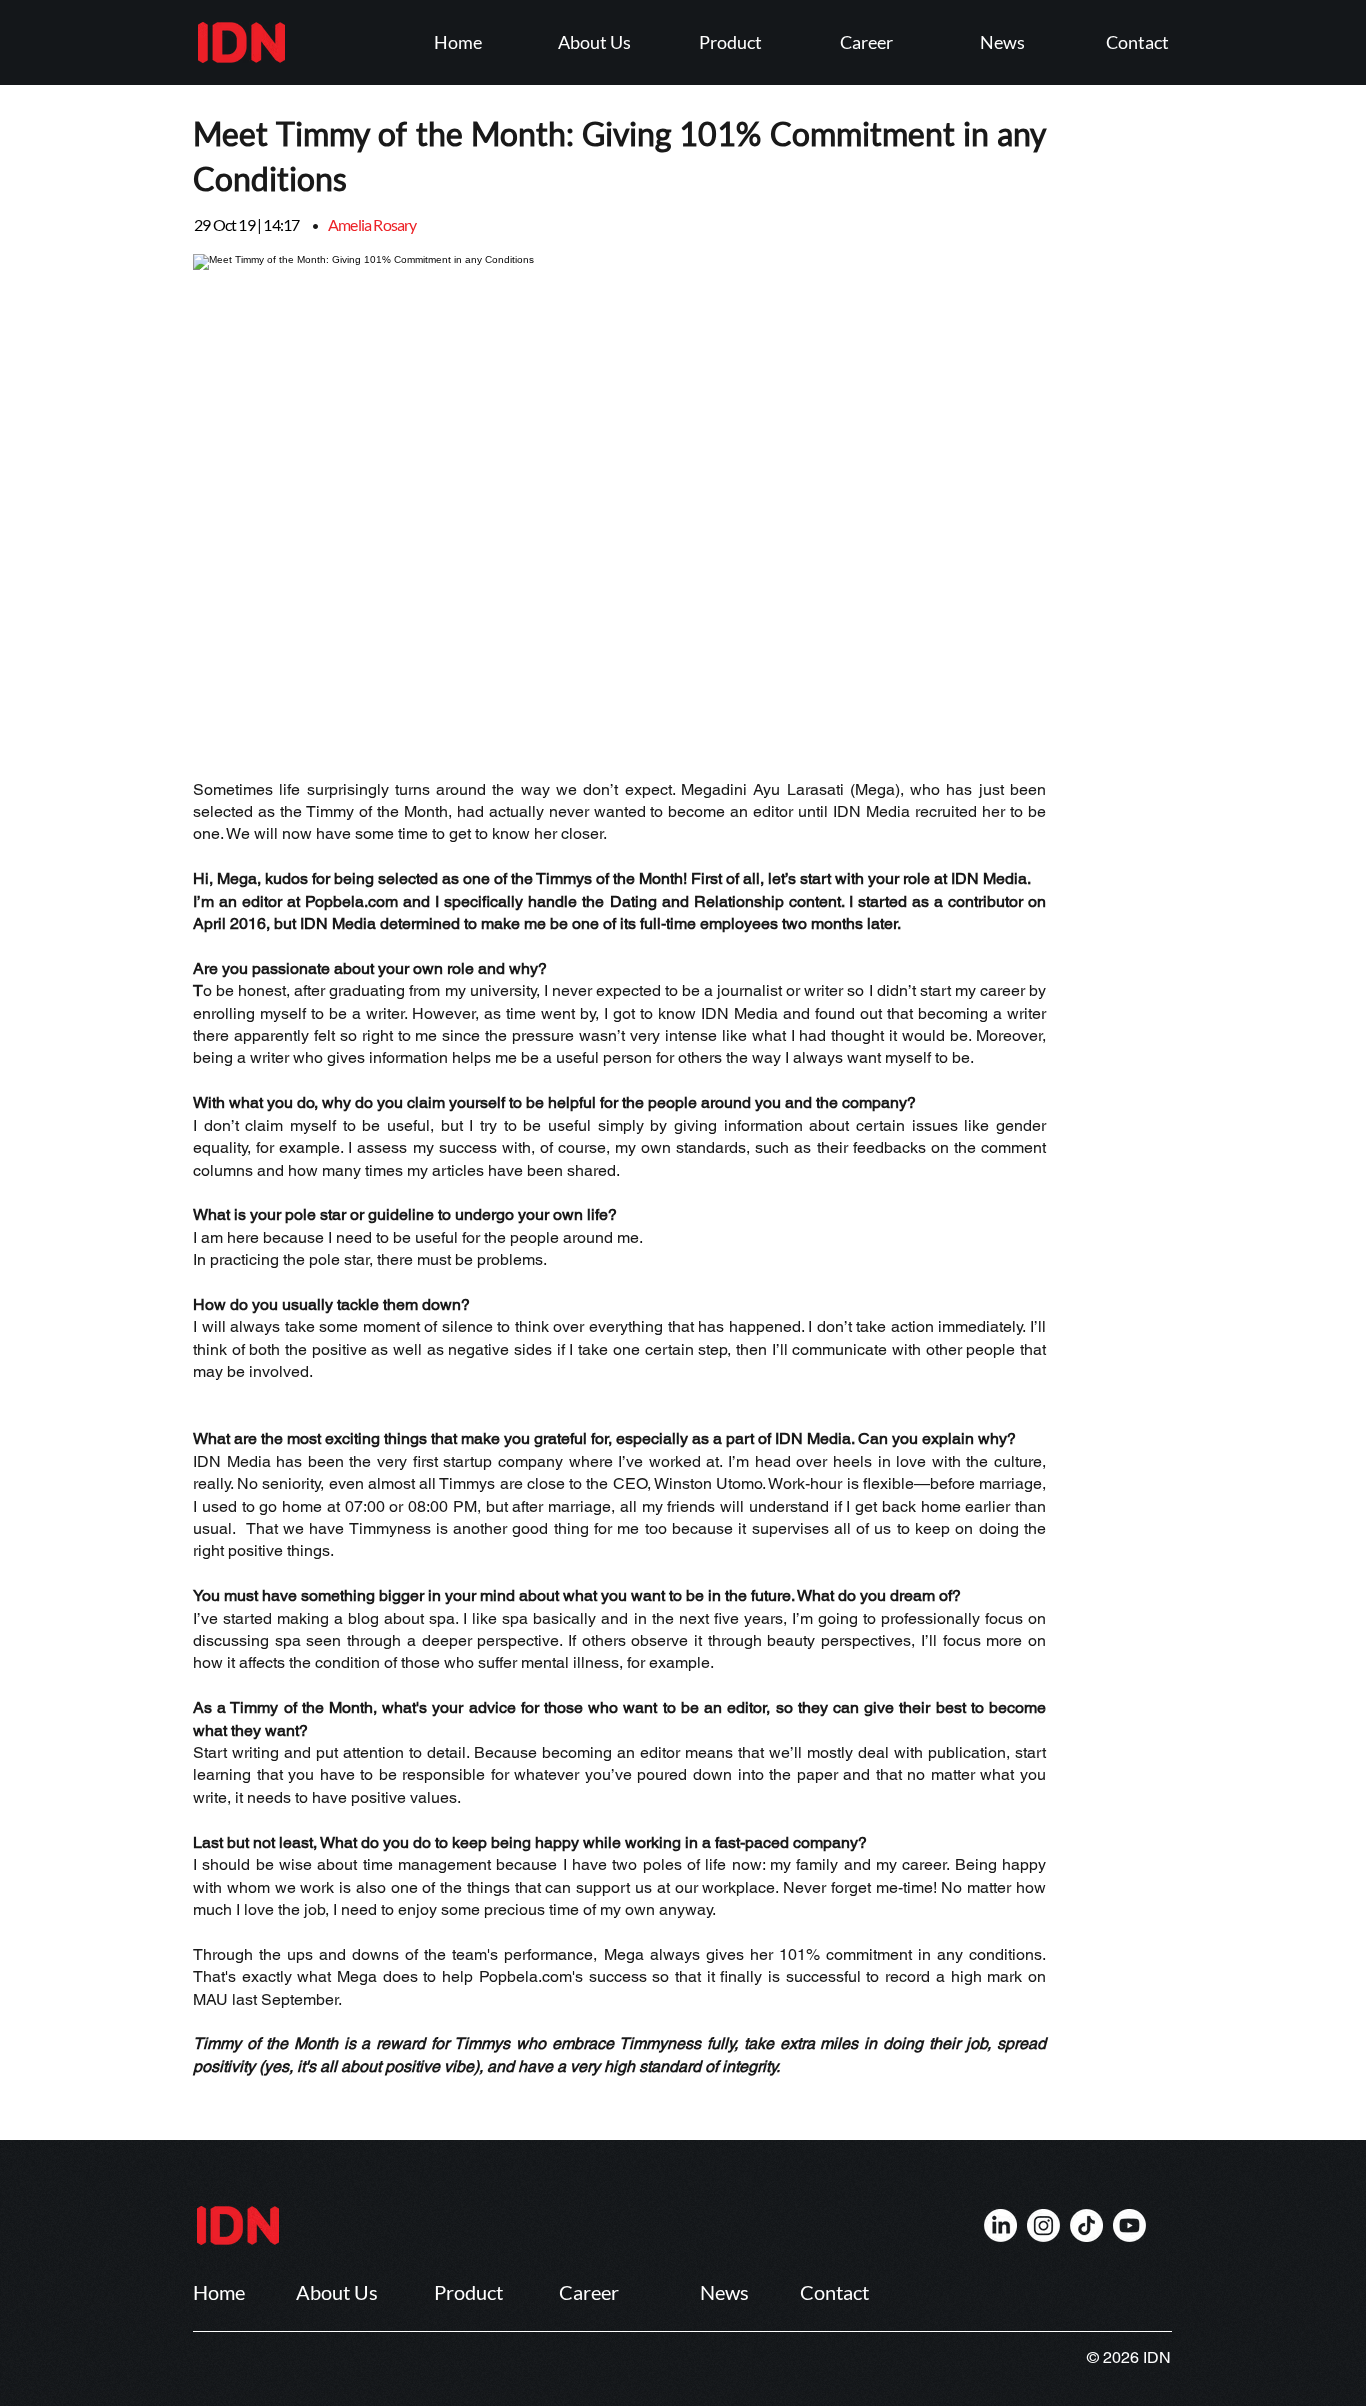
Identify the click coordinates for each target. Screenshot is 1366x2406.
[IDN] (1000, 2225)
